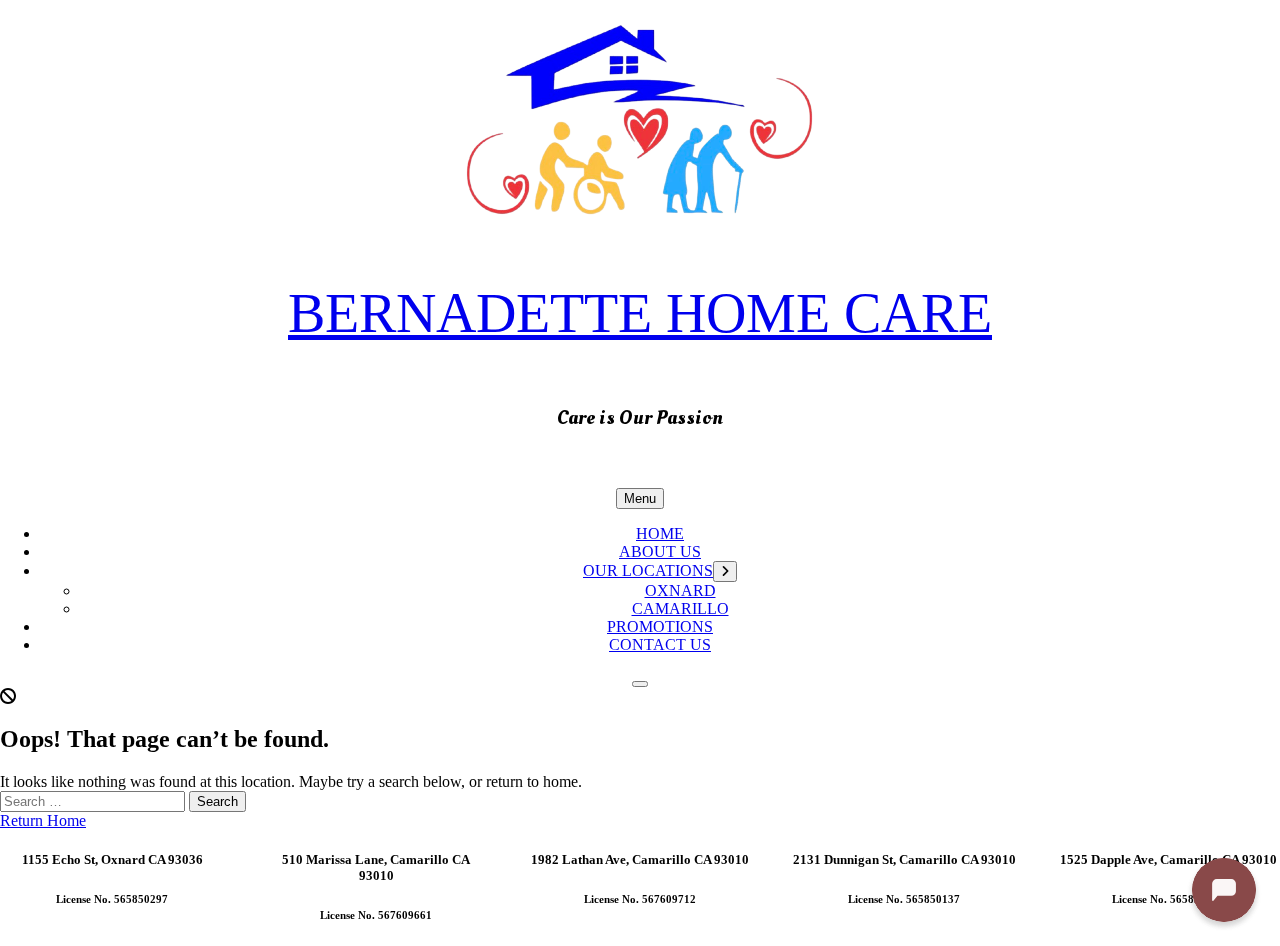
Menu (640, 498)
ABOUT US (660, 551)
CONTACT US (660, 644)
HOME (660, 533)
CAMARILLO (680, 608)
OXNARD (680, 590)
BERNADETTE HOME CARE (640, 313)
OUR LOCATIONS (648, 570)
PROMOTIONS (660, 626)
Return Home (43, 820)
